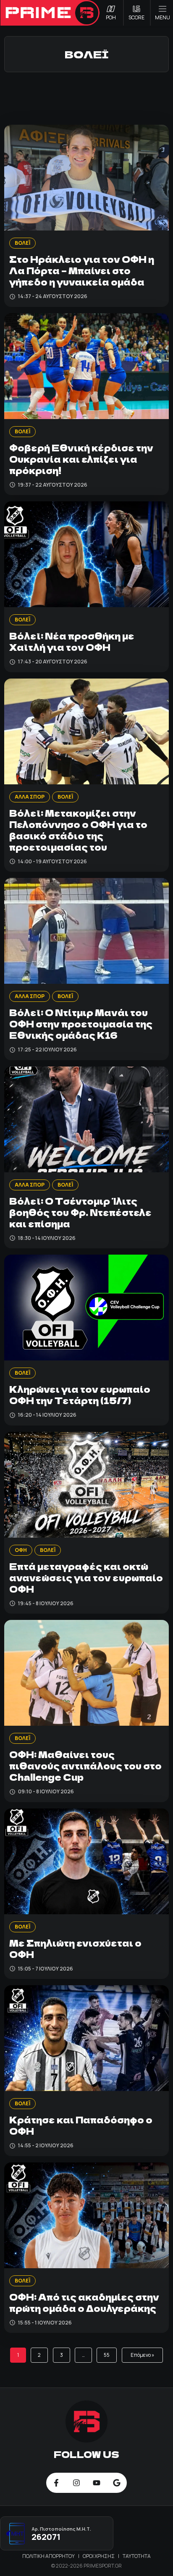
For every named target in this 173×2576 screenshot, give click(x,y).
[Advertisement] (86, 97)
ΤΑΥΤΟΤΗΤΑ (137, 2556)
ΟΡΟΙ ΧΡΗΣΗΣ (99, 2556)
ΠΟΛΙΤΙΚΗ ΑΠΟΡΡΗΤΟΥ (49, 2556)
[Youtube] (97, 2483)
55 (107, 2355)
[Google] (117, 2483)
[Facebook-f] (56, 2483)
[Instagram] (76, 2483)
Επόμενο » (142, 2355)
